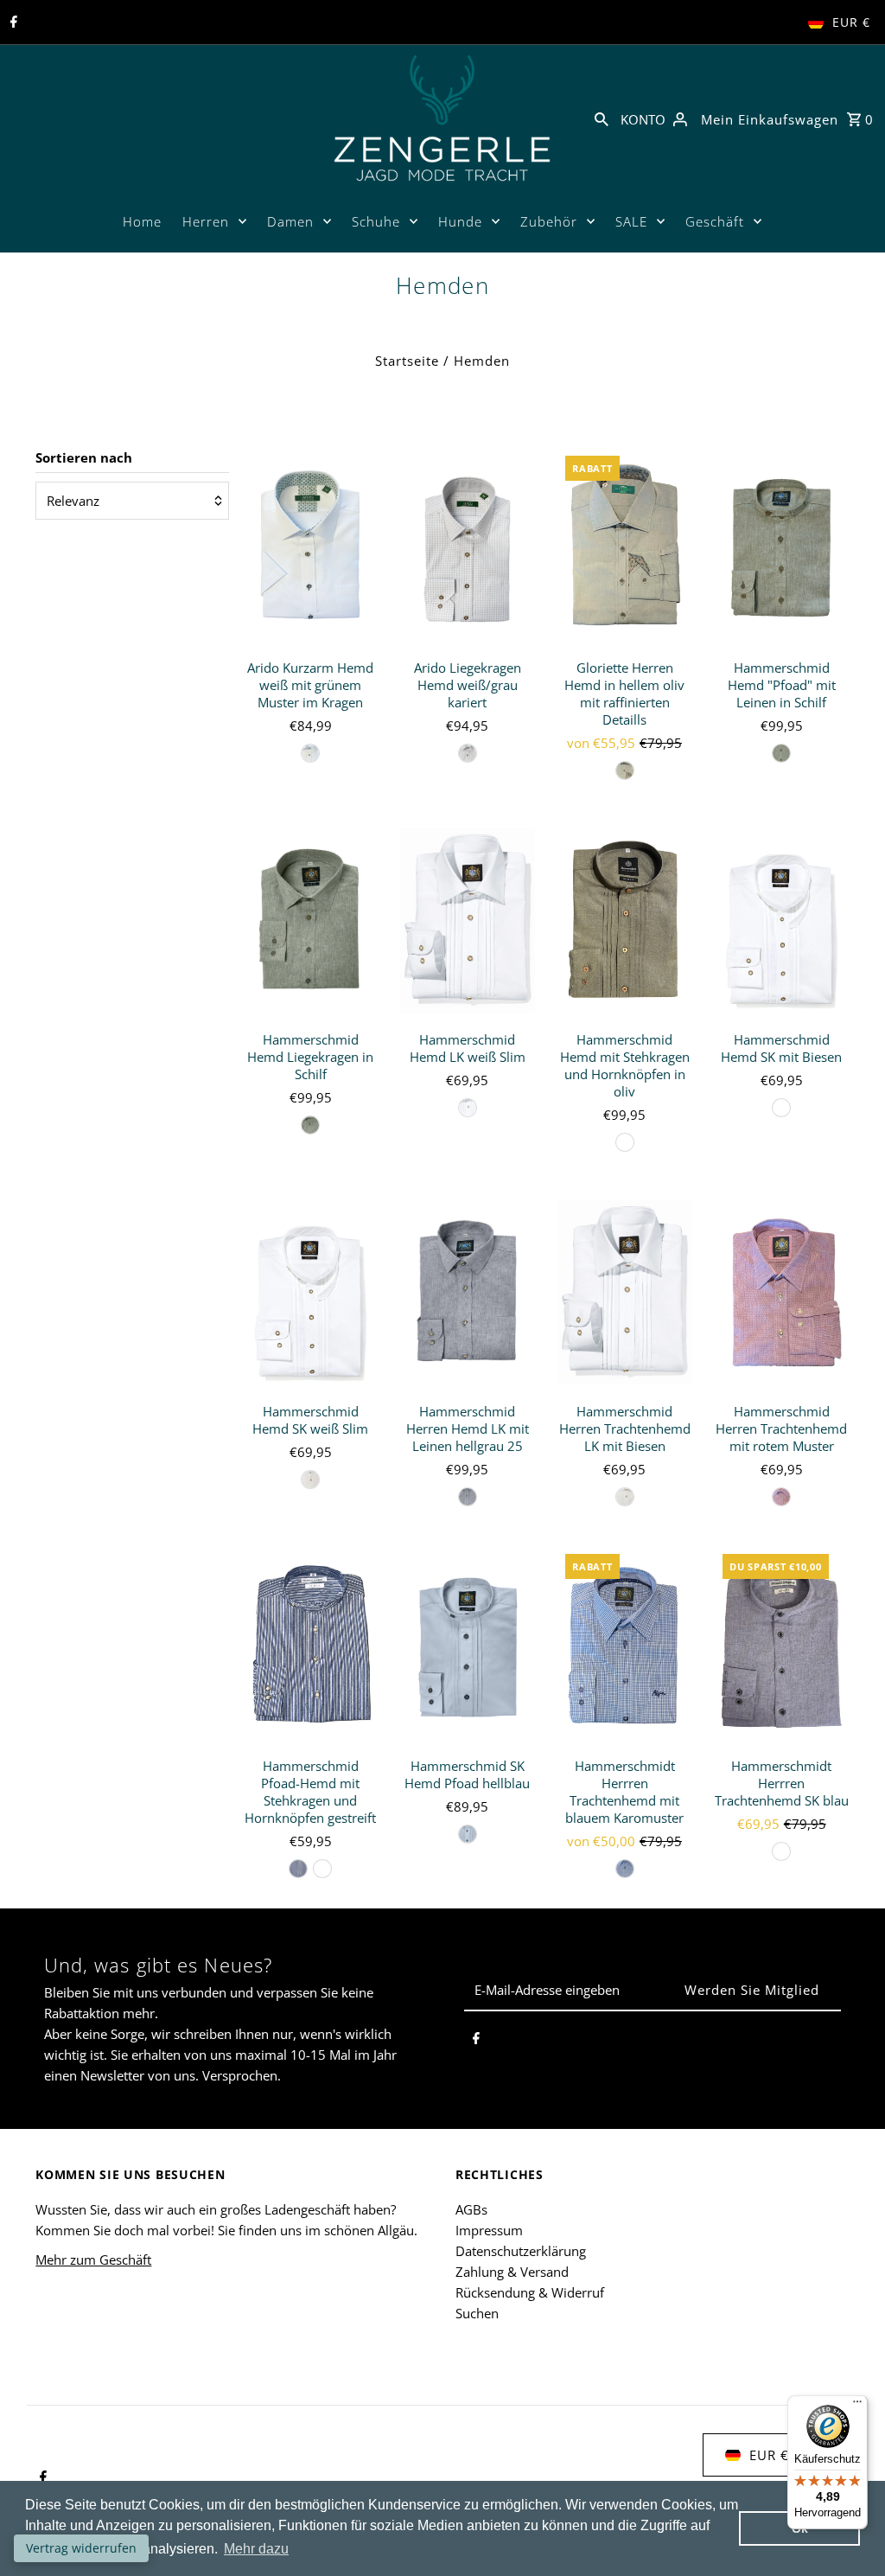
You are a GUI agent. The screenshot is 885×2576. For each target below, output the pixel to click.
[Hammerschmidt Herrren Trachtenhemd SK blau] (782, 1647)
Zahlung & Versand (512, 2272)
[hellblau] (468, 1834)
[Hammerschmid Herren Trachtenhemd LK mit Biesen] (624, 1292)
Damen (290, 221)
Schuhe (376, 221)
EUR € (851, 22)
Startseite (407, 361)
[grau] (468, 753)
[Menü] (857, 2406)
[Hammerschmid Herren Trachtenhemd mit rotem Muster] (782, 1292)
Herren (206, 221)
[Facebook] (12, 22)
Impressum (489, 2230)
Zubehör (549, 221)
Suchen (477, 2313)
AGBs (471, 2209)
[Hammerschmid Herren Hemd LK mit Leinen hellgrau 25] (467, 1292)
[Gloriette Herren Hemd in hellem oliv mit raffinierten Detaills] (624, 549)
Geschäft (715, 221)
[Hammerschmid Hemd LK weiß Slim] (467, 920)
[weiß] (310, 753)
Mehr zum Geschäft (93, 2260)
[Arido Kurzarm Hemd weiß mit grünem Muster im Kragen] (311, 549)
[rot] (781, 1497)
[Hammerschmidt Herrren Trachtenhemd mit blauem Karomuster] (624, 1647)
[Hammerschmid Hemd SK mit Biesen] (782, 920)
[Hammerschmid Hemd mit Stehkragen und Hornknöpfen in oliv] (624, 920)
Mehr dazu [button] (256, 2549)
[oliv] (625, 1142)
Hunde (460, 221)
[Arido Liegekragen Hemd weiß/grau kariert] (467, 549)
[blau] (298, 1869)
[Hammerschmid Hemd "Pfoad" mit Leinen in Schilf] (782, 549)
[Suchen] (602, 118)
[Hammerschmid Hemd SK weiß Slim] (311, 1292)
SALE (631, 221)
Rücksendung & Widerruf (530, 2292)
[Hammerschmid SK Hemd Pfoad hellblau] (467, 1647)
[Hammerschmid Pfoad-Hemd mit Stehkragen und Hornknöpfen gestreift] (311, 1647)
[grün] (625, 770)
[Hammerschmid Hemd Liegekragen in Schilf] (311, 920)
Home (142, 221)
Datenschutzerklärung (521, 2251)
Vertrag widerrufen (81, 2548)
